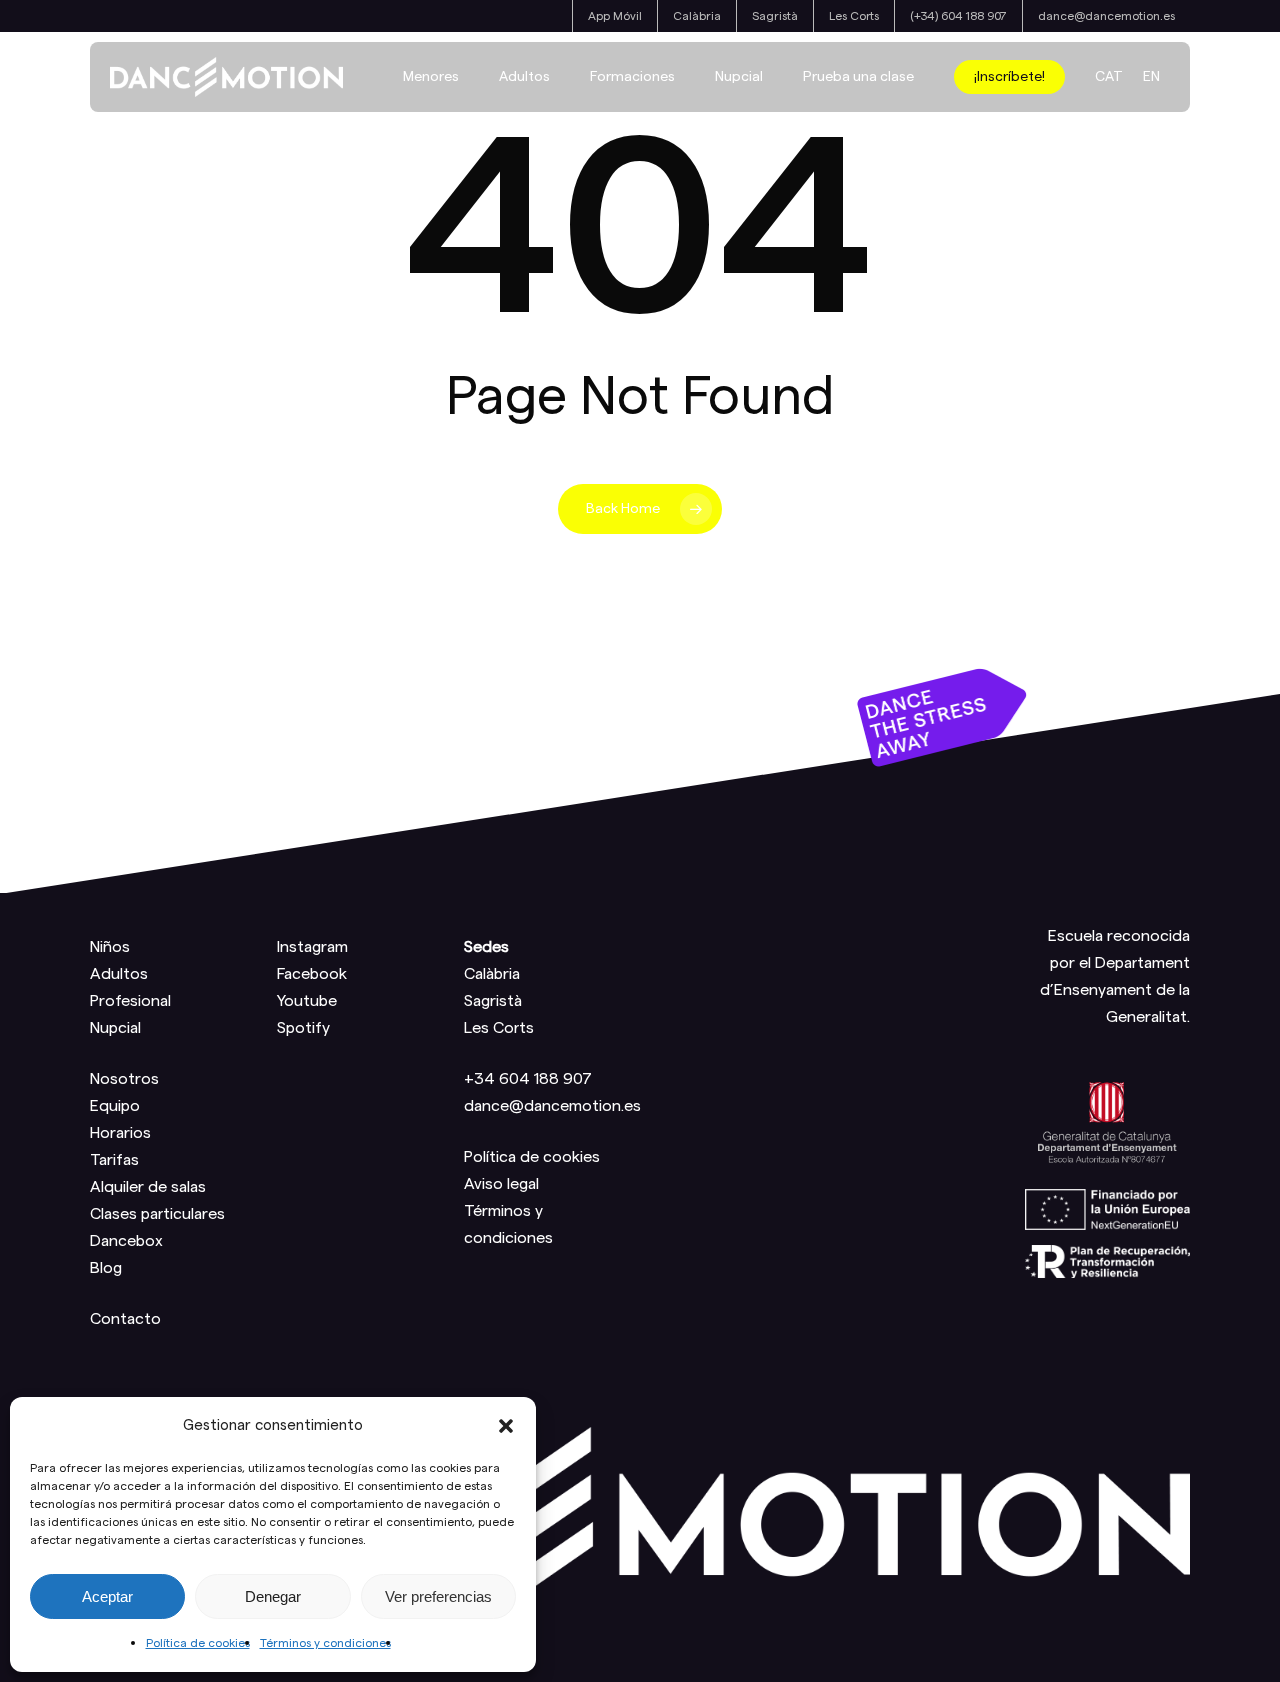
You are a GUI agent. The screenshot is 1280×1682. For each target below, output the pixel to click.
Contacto (125, 1319)
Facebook (312, 974)
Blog (106, 1268)
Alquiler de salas (148, 1187)
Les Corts (499, 1028)
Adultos (119, 974)
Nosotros (124, 1079)
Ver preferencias (438, 1596)
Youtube (307, 1001)
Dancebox (126, 1241)
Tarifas (114, 1160)
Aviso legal (501, 1184)
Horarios (120, 1133)
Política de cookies (198, 1643)
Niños (110, 947)
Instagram (312, 947)
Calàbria (492, 974)
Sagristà (493, 1001)
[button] (506, 1426)
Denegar (273, 1596)
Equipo (115, 1106)
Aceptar (107, 1596)
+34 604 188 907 (528, 1079)
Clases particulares (157, 1214)
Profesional (130, 1001)
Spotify (303, 1028)
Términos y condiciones (325, 1643)
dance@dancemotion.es (552, 1106)
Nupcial (115, 1028)
